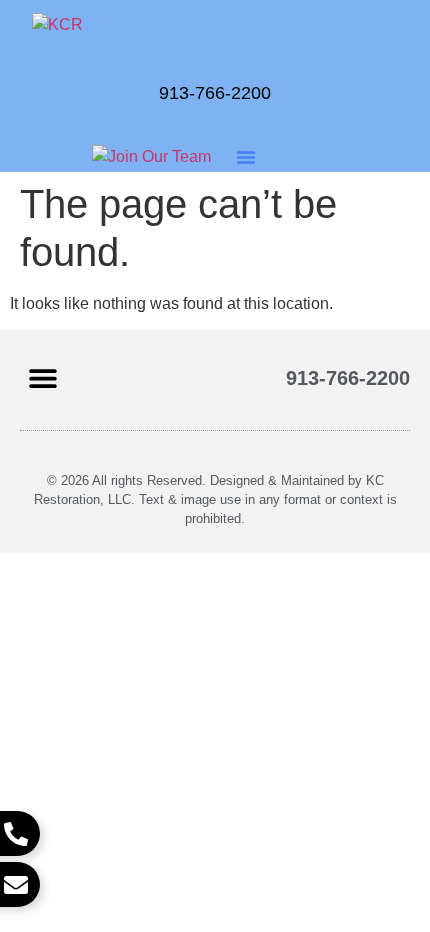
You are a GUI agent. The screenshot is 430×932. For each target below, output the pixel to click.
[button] (246, 157)
